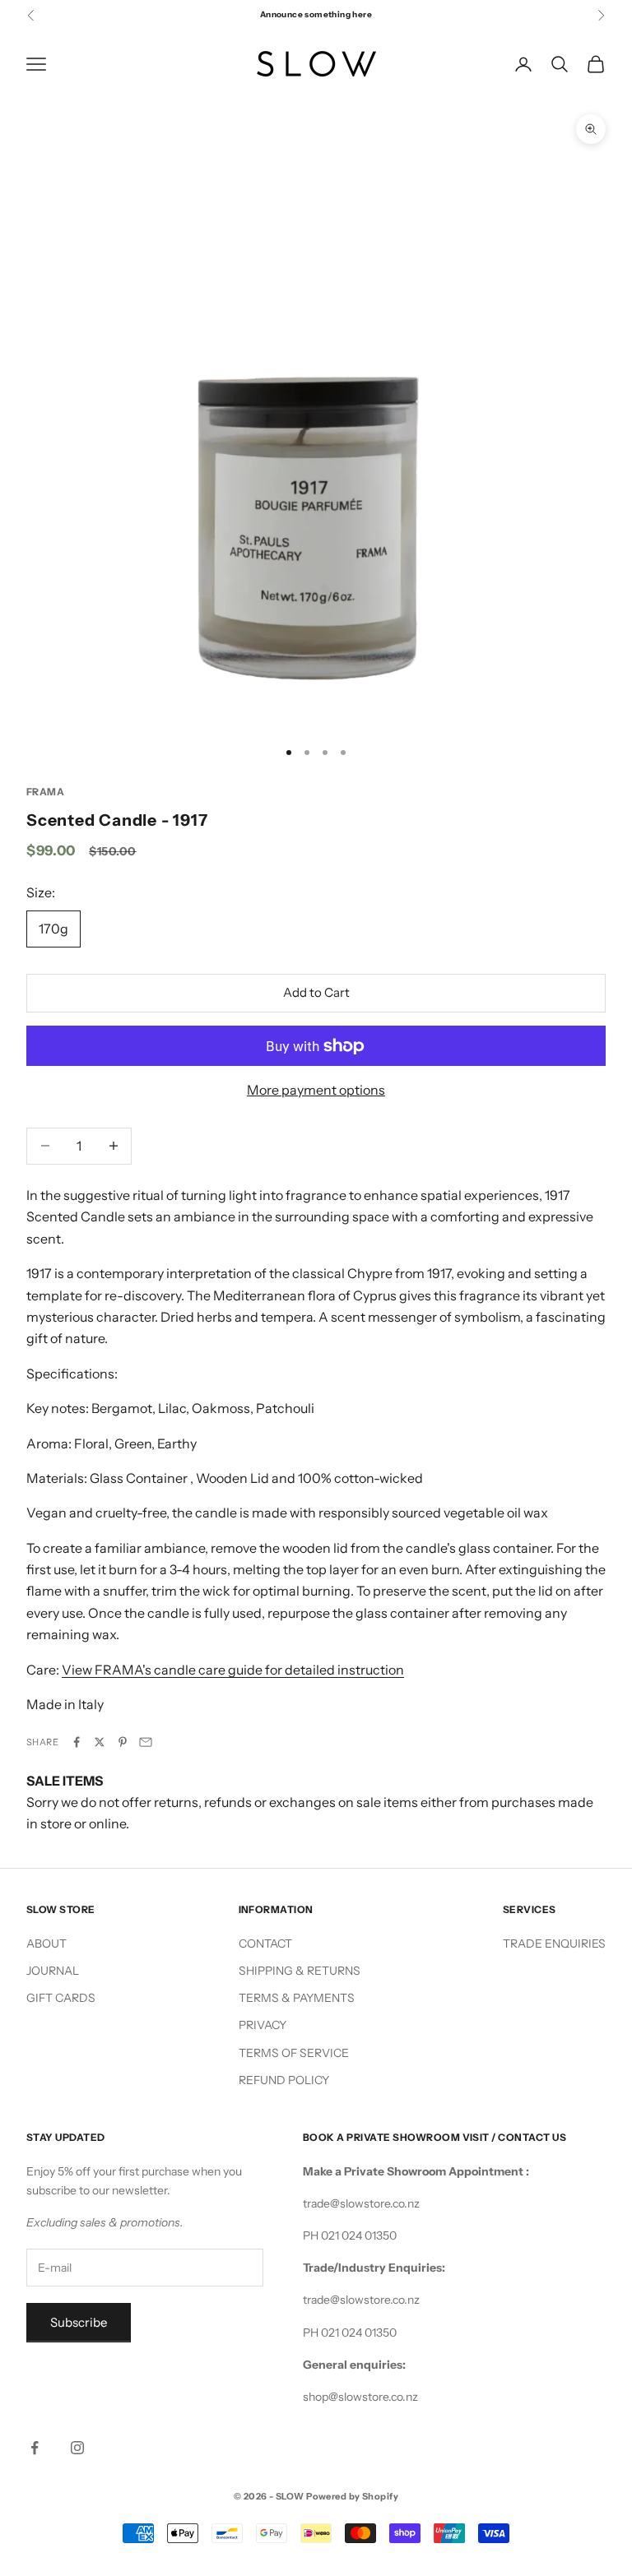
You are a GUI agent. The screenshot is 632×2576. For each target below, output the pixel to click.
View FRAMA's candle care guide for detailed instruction (233, 1670)
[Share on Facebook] (77, 1742)
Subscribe (79, 2322)
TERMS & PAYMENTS (297, 1998)
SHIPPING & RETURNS (300, 1971)
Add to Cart (316, 992)
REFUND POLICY (284, 2080)
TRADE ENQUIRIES (554, 1944)
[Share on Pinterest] (123, 1742)
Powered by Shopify (352, 2496)
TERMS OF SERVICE (294, 2053)
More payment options (316, 1090)
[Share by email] (146, 1742)
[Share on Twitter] (100, 1742)
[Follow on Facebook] (35, 2448)
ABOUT (46, 1944)
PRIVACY (263, 2025)
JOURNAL (53, 1971)
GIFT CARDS (61, 1998)
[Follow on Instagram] (77, 2448)
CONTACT (265, 1944)
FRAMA (45, 792)
